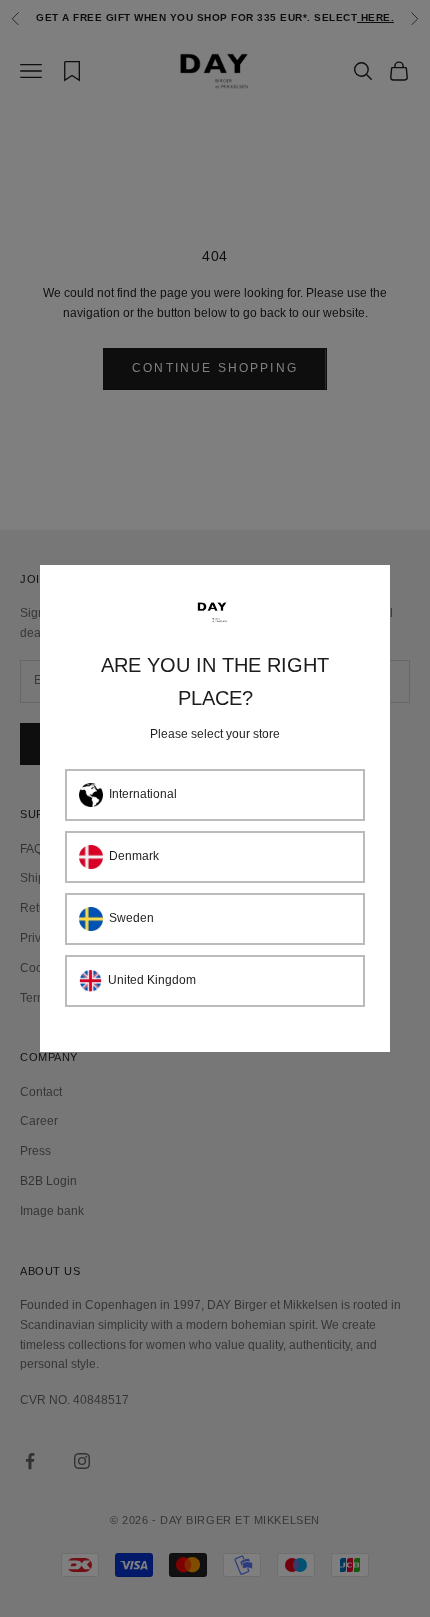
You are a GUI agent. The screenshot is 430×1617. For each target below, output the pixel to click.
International (143, 794)
